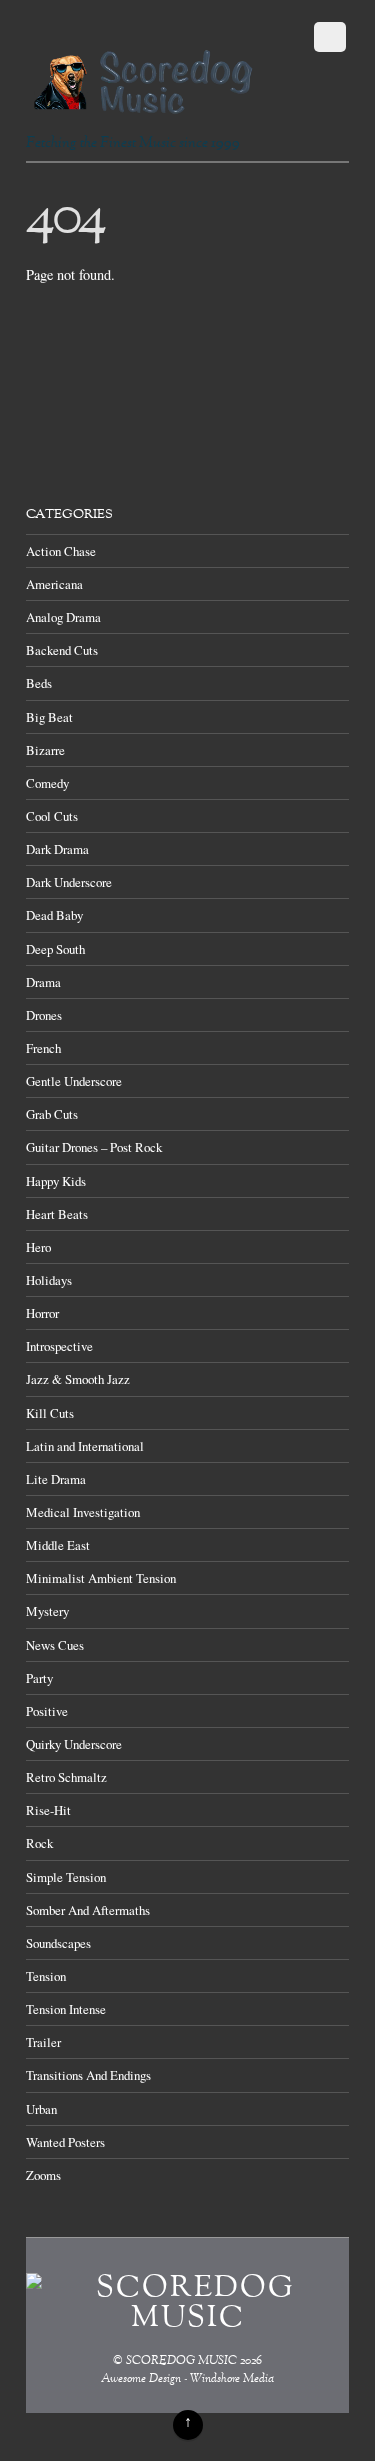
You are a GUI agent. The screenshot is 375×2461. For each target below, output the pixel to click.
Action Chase (61, 551)
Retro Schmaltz (66, 1777)
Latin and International (85, 1446)
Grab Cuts (52, 1114)
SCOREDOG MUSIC (181, 2361)
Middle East (58, 1545)
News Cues (55, 1645)
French (43, 1048)
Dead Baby (54, 915)
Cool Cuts (52, 816)
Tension (46, 1976)
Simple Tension (66, 1877)
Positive (47, 1711)
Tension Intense (66, 2009)
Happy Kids (56, 1181)
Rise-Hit (48, 1810)
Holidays (49, 1280)
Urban (41, 2109)
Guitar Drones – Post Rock (94, 1147)
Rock (39, 1843)
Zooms (43, 2175)
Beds (39, 683)
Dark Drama (57, 849)
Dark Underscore (69, 882)
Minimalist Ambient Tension (101, 1578)
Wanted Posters (65, 2142)
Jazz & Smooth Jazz (78, 1379)
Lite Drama (56, 1479)
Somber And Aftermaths (88, 1910)
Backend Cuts (62, 650)
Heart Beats (57, 1214)
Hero (38, 1247)
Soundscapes (58, 1943)
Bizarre (45, 750)
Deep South (55, 949)
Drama (43, 982)
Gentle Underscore (74, 1081)
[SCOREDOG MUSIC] (142, 105)
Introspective (59, 1346)
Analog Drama (63, 617)
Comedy (47, 783)
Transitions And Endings (88, 2075)
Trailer (43, 2042)
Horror (42, 1313)
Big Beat (49, 717)
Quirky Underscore (74, 1744)
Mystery (47, 1611)
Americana (54, 584)
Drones (44, 1015)
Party (39, 1678)
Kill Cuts (50, 1413)
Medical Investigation (83, 1512)
